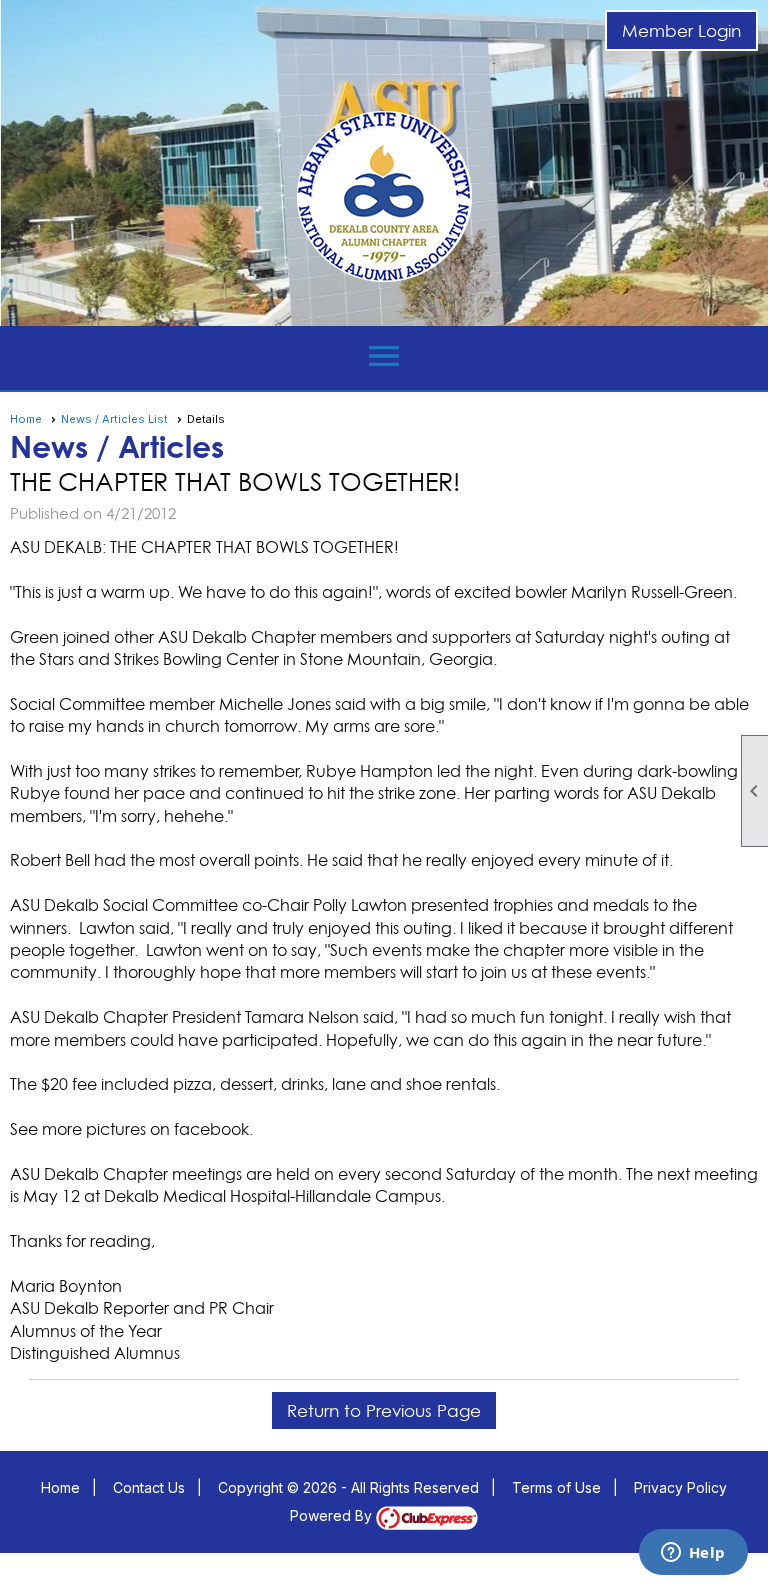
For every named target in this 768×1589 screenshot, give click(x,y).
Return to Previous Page (384, 1410)
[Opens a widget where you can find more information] (693, 1554)
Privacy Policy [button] (680, 1487)
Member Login (681, 30)
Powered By (333, 1515)
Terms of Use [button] (556, 1487)
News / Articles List (114, 419)
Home (26, 419)
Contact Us (149, 1487)
